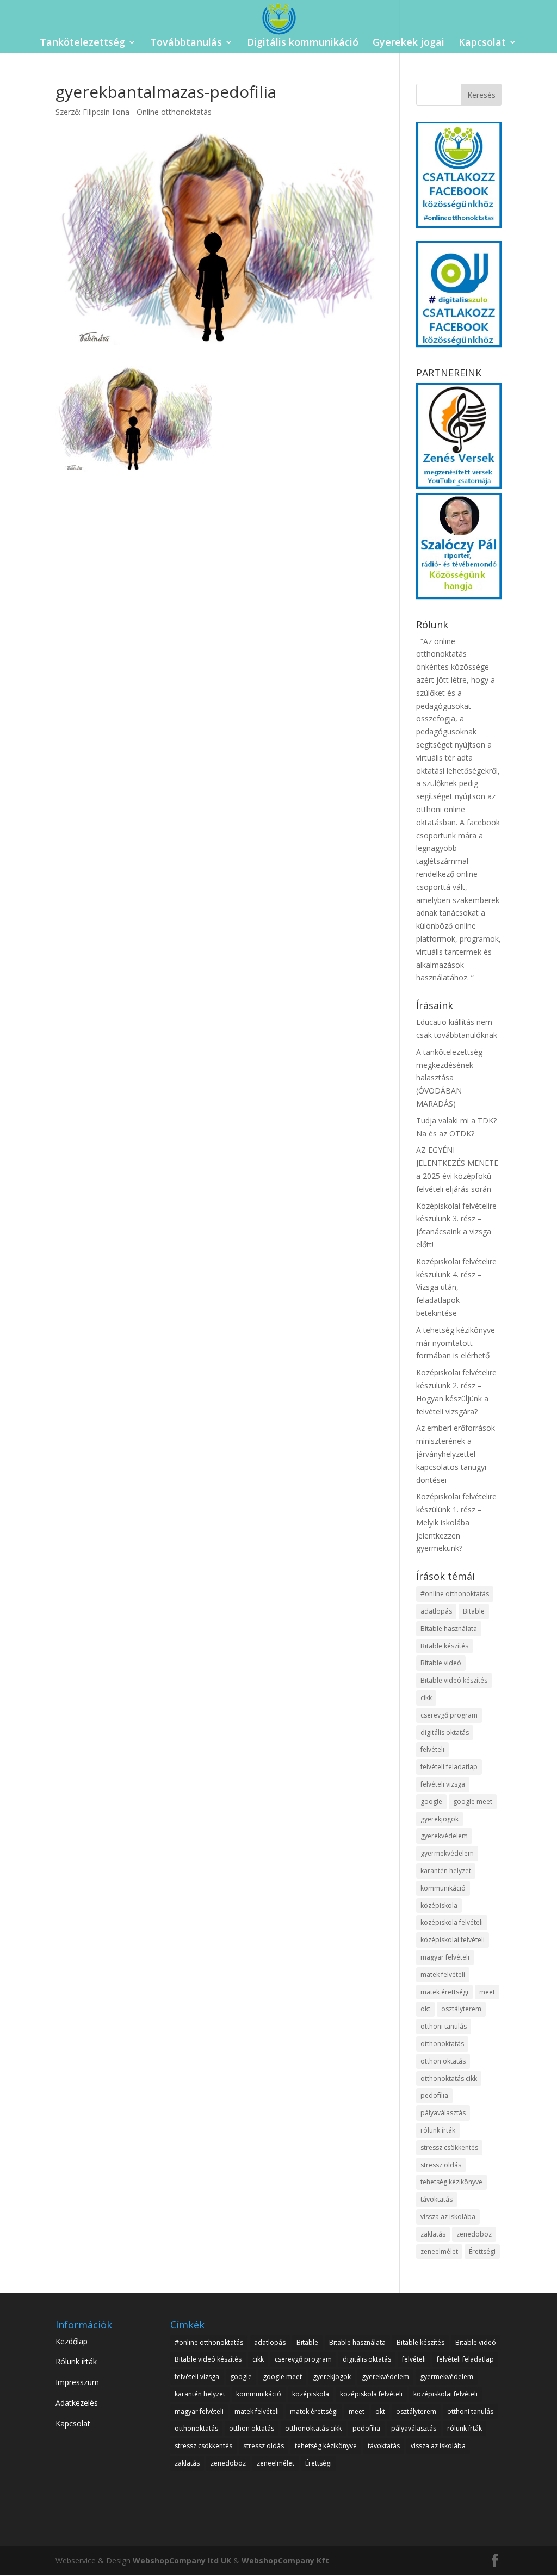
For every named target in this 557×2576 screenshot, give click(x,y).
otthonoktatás (442, 2044)
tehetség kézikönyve (451, 2182)
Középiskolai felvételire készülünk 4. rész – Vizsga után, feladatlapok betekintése (456, 1287)
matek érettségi (444, 1992)
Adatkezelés (77, 2403)
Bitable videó (441, 1663)
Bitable (474, 1611)
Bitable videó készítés (454, 1680)
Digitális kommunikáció (303, 43)
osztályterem (461, 2009)
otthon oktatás (443, 2061)
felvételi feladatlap (449, 1767)
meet (487, 1992)
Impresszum (77, 2382)
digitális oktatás (445, 1732)
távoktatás (437, 2199)
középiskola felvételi (452, 1922)
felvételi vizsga (443, 1784)
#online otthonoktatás (455, 1594)
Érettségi (482, 2251)
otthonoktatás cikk (449, 2078)
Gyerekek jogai (409, 43)
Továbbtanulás (186, 43)
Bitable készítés (444, 1646)
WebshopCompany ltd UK (182, 2560)
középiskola (439, 1905)
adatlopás (436, 1611)
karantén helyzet (446, 1871)
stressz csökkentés (449, 2148)
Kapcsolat (482, 43)
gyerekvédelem (444, 1836)
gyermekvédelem (447, 1853)
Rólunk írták (76, 2361)
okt (425, 2009)
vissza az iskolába (448, 2217)
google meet (473, 1802)
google (431, 1802)
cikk (426, 1698)
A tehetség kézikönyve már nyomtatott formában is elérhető (456, 1343)
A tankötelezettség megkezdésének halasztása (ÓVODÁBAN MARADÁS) (449, 1078)
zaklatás (433, 2234)
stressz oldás (441, 2165)
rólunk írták (438, 2130)
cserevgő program (449, 1715)
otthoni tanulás (444, 2026)
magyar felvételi (445, 1957)
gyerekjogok (440, 1819)
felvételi (432, 1749)
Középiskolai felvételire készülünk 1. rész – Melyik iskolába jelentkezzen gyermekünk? (456, 1522)
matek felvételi (443, 1975)
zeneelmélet (439, 2251)
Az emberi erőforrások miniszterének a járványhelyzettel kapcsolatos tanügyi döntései (456, 1454)
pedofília (434, 2095)
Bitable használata (449, 1629)
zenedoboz (474, 2234)
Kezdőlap (72, 2341)
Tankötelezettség (82, 43)
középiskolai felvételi (453, 1940)
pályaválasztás (443, 2113)
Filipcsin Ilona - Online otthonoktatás (147, 112)
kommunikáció (443, 1888)
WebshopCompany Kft (285, 2560)
